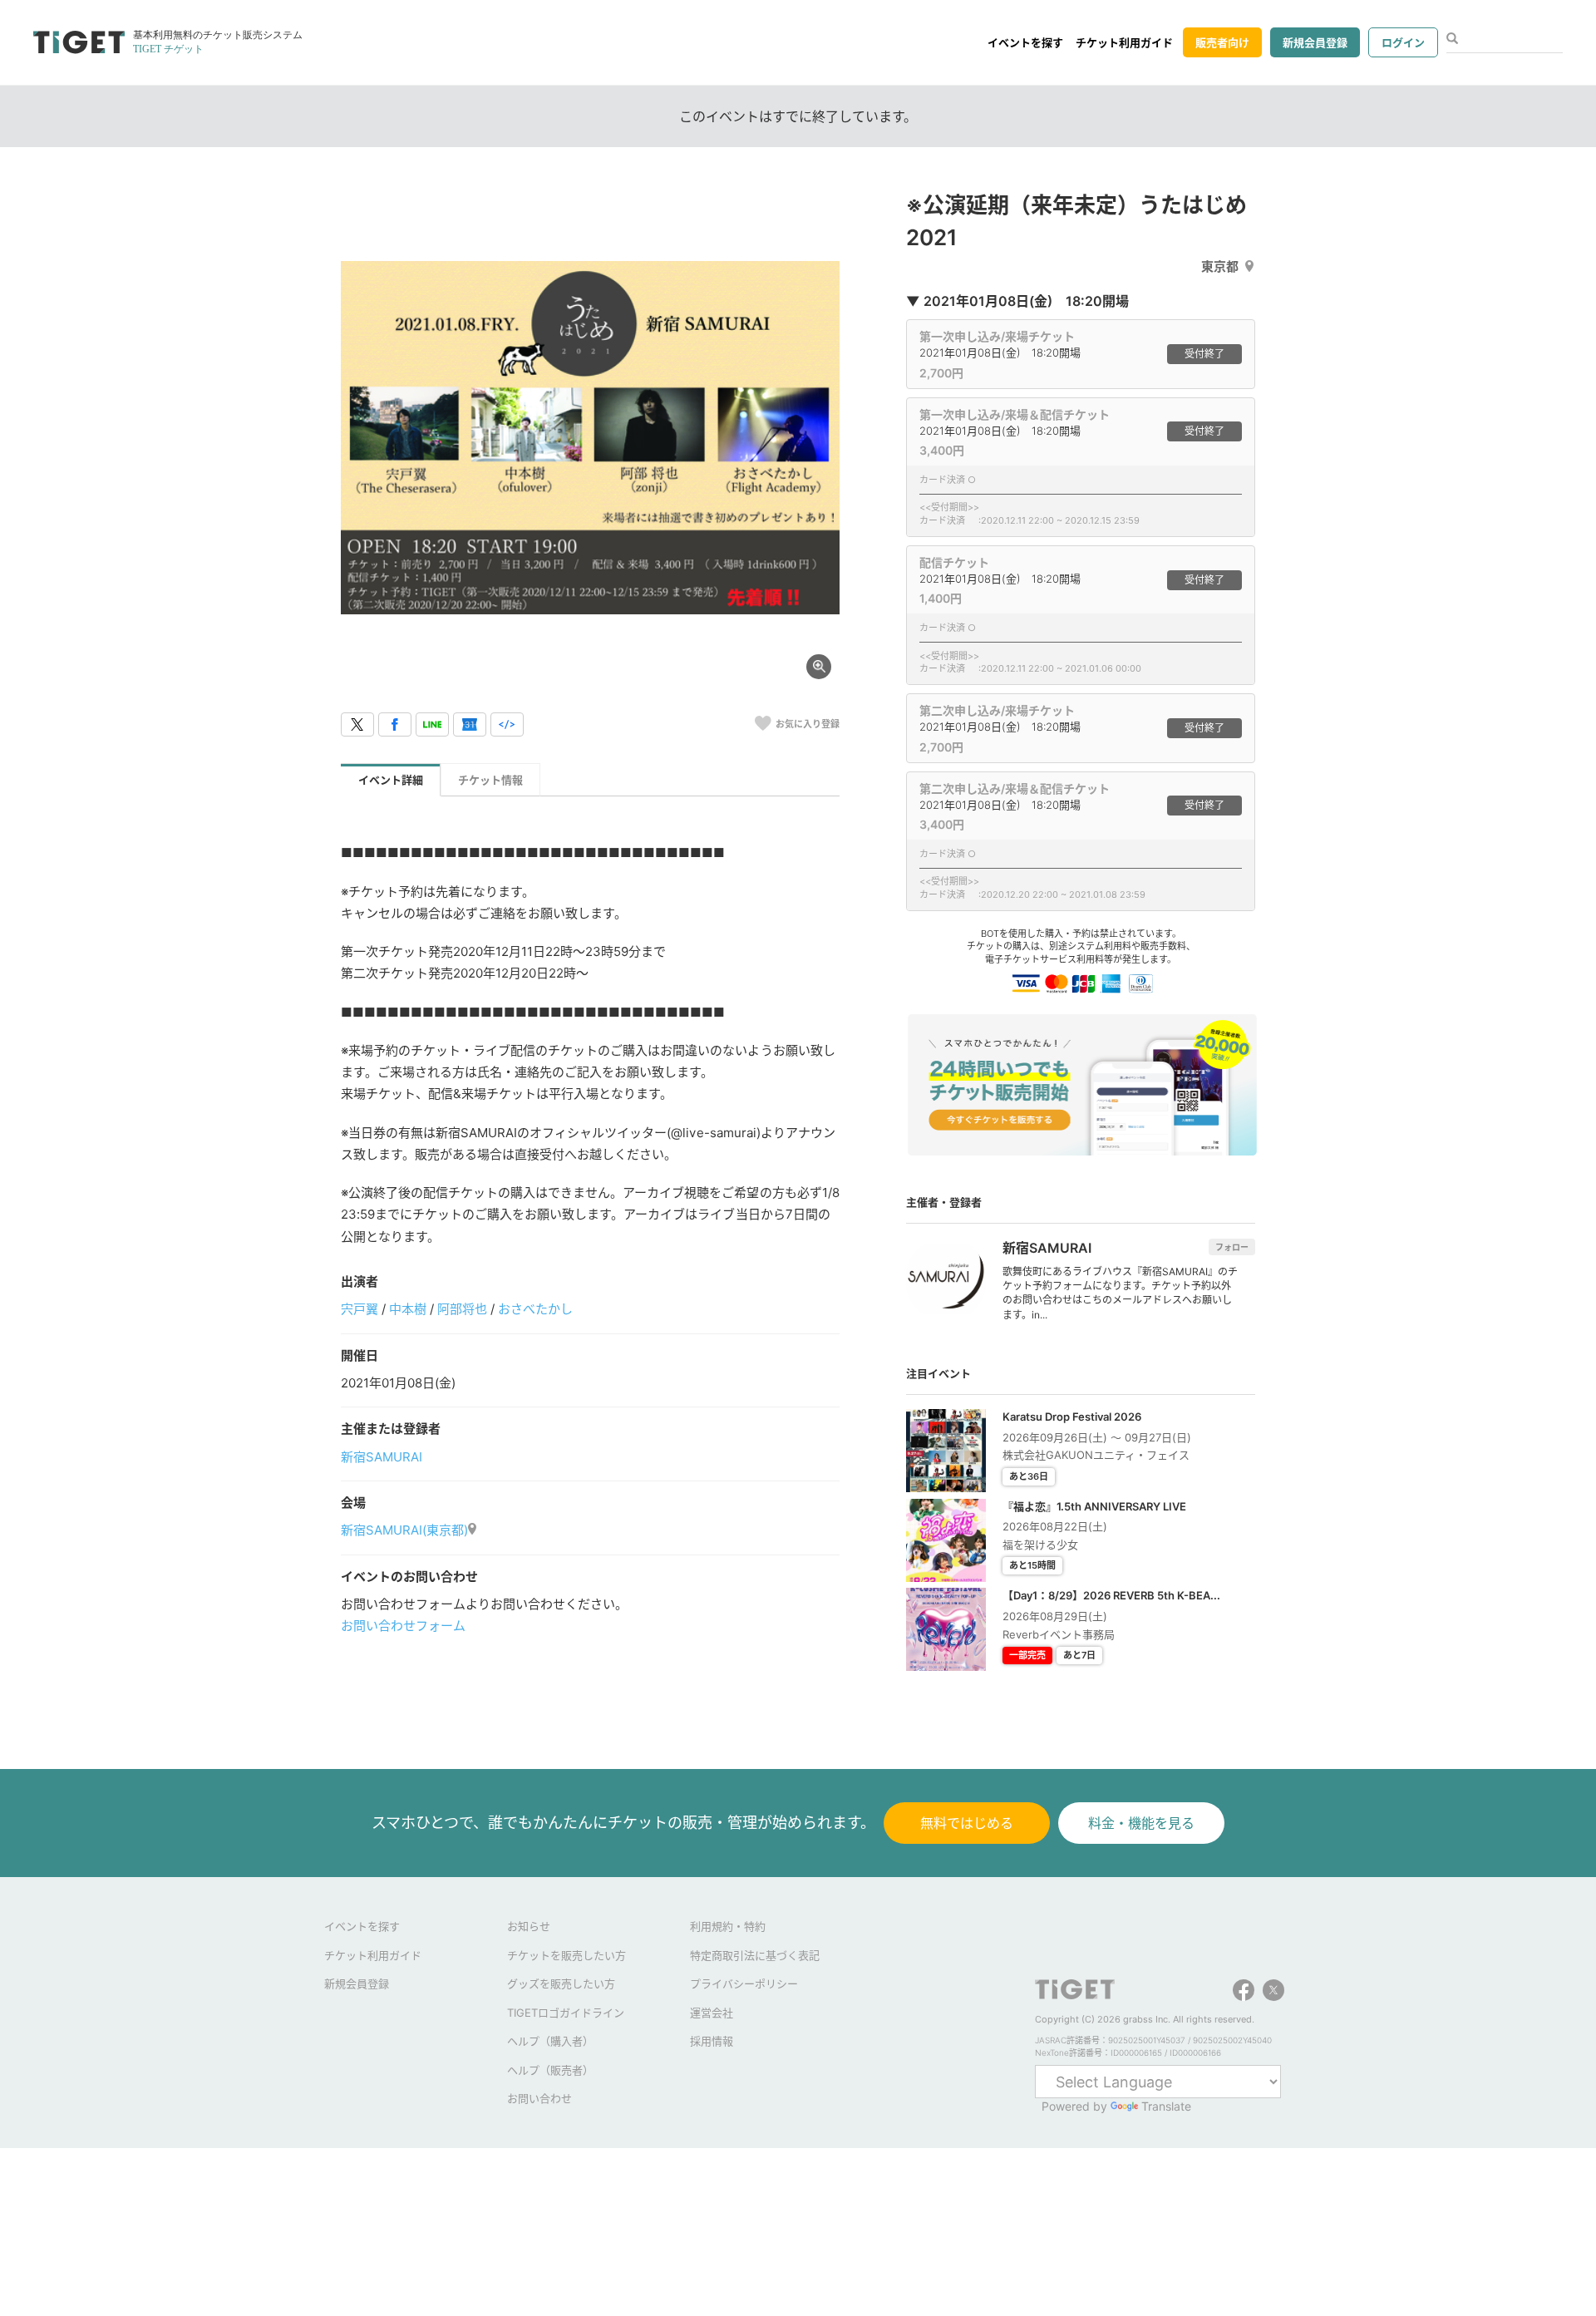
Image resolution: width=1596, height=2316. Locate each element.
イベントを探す (1025, 42)
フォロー (1232, 1247)
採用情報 (712, 2041)
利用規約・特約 (728, 1926)
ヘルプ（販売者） (550, 2070)
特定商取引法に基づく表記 (755, 1955)
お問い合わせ (539, 2098)
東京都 (1220, 266)
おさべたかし (535, 1309)
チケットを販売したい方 (566, 1955)
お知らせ (529, 1926)
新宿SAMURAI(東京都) (404, 1530)
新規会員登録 (1315, 42)
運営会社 (712, 2013)
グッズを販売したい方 (561, 1983)
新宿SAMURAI (382, 1457)
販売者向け (1222, 42)
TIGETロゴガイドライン (566, 2013)
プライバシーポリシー (744, 1983)
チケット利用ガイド (1124, 42)
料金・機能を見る (1141, 1823)
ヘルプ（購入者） (550, 2041)
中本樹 (408, 1309)
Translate (1166, 2106)
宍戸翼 (360, 1309)
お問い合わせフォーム (403, 1626)
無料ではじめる (967, 1823)
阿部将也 (462, 1309)
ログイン (1403, 42)
